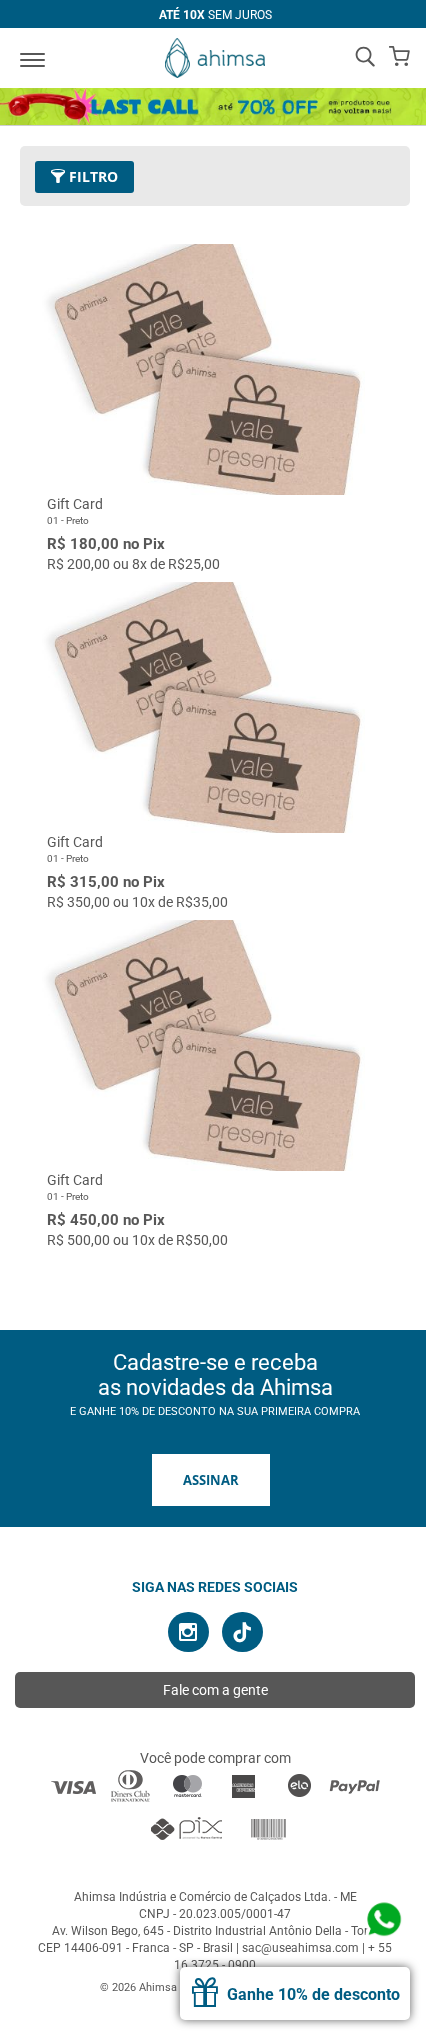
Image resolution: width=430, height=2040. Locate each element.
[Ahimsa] (215, 58)
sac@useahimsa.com (300, 1948)
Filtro (91, 176)
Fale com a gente (215, 1690)
